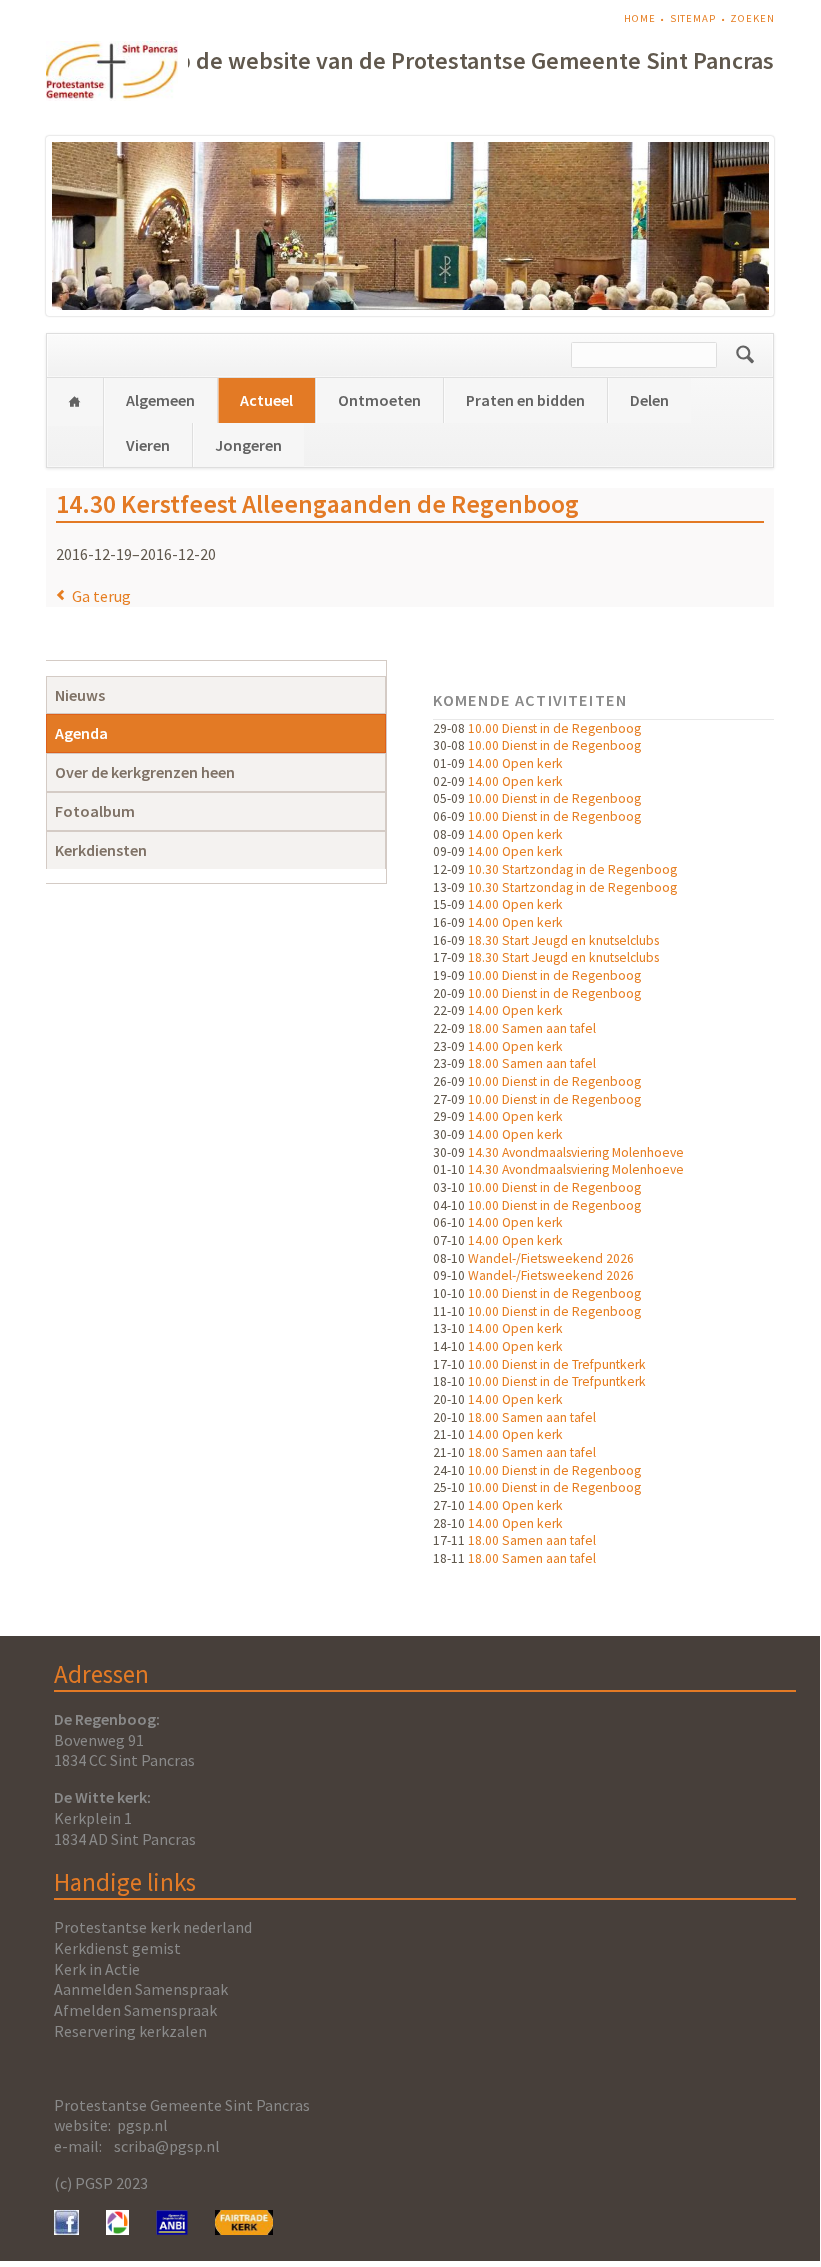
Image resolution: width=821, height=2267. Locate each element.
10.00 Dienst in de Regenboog (554, 728)
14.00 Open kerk (515, 763)
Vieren (148, 445)
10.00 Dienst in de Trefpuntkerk (557, 1364)
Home (640, 18)
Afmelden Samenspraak (135, 2010)
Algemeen (160, 400)
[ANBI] (172, 2229)
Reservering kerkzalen (130, 2031)
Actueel (266, 400)
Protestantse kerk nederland (153, 1927)
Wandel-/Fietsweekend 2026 (551, 1258)
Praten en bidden (525, 400)
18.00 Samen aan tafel (532, 1028)
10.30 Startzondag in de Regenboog (572, 869)
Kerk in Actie (97, 1969)
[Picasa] (117, 2229)
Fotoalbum (95, 811)
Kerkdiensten (101, 850)
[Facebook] (66, 2229)
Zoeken (752, 18)
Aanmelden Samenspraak (141, 1989)
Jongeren (248, 445)
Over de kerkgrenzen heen (145, 772)
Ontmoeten (379, 400)
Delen (649, 400)
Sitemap (693, 18)
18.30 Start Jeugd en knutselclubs (563, 940)
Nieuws (80, 695)
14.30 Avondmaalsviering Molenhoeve (576, 1152)
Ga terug (101, 596)
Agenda (81, 733)
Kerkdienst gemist (117, 1948)
